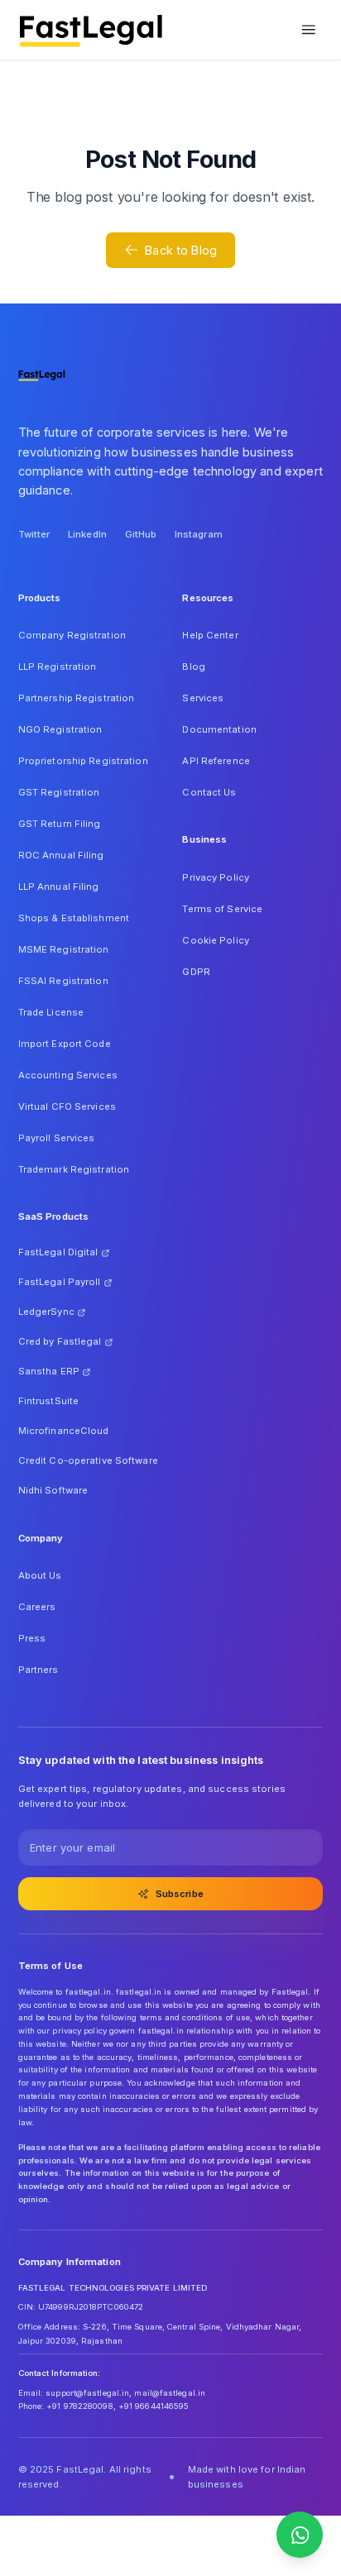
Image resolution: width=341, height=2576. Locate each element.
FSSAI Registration (63, 981)
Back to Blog (181, 250)
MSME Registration (64, 949)
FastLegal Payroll (60, 1282)
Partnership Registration (77, 698)
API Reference (216, 761)
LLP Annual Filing (59, 887)
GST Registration (59, 792)
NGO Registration (60, 729)
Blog (193, 667)
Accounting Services (68, 1075)
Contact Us (209, 792)
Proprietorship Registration (83, 761)
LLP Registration (58, 667)
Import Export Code (65, 1044)
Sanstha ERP (49, 1371)
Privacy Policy (216, 877)
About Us (40, 1575)
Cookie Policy (215, 940)
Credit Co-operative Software (88, 1460)
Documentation (219, 729)
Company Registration (72, 635)
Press (32, 1638)
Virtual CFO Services (67, 1106)
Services (203, 698)
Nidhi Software (53, 1490)
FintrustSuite (48, 1401)
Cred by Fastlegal (60, 1341)
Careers (37, 1607)
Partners (38, 1670)
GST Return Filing (60, 824)
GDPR (196, 972)
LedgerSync (46, 1312)
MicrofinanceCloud (64, 1431)
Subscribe (180, 1894)
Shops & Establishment (74, 918)
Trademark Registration (74, 1169)
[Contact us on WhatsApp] (300, 2535)
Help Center (210, 635)
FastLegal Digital (58, 1252)
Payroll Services (57, 1138)
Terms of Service (222, 909)
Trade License (51, 1012)
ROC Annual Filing (61, 855)
